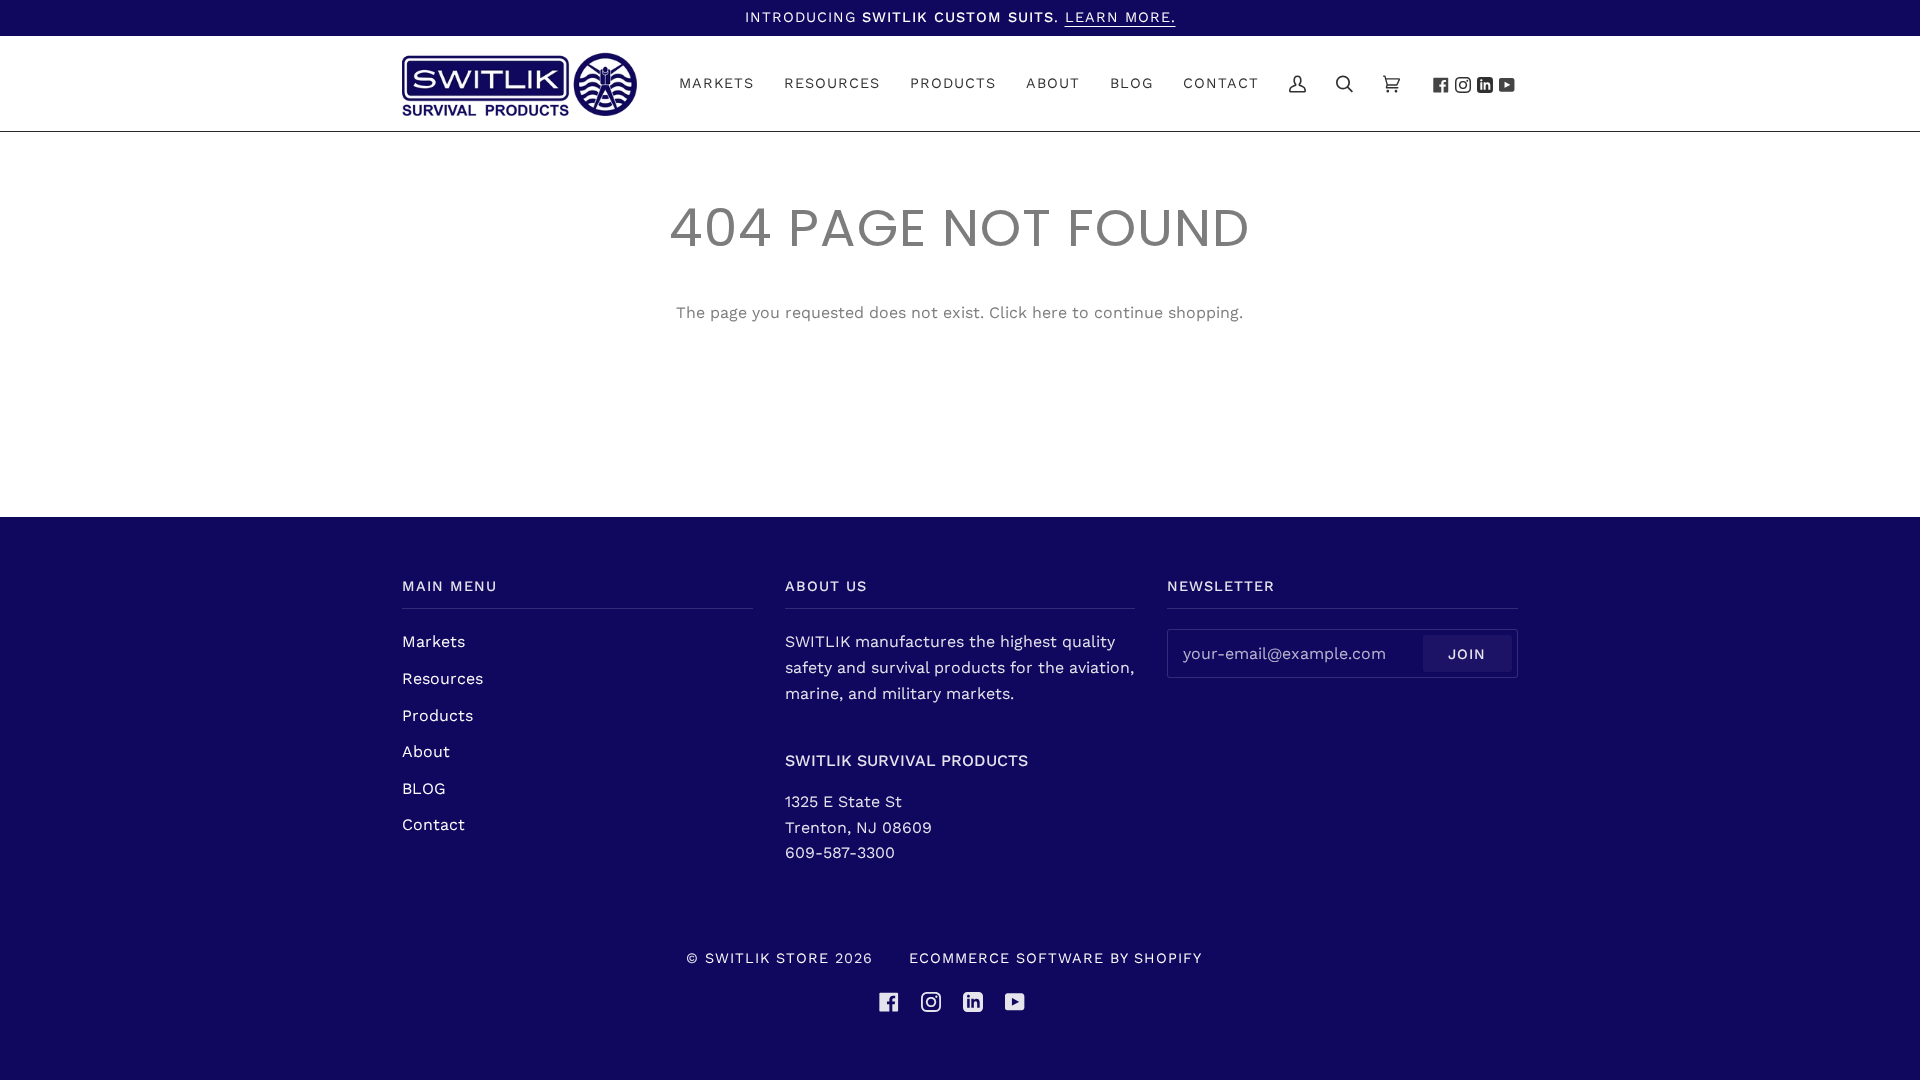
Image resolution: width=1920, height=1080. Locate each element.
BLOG (424, 788)
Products (437, 715)
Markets (433, 641)
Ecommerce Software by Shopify (1055, 958)
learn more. (1120, 17)
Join (1467, 654)
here (1049, 312)
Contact (433, 824)
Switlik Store (767, 958)
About (426, 751)
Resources (442, 678)
